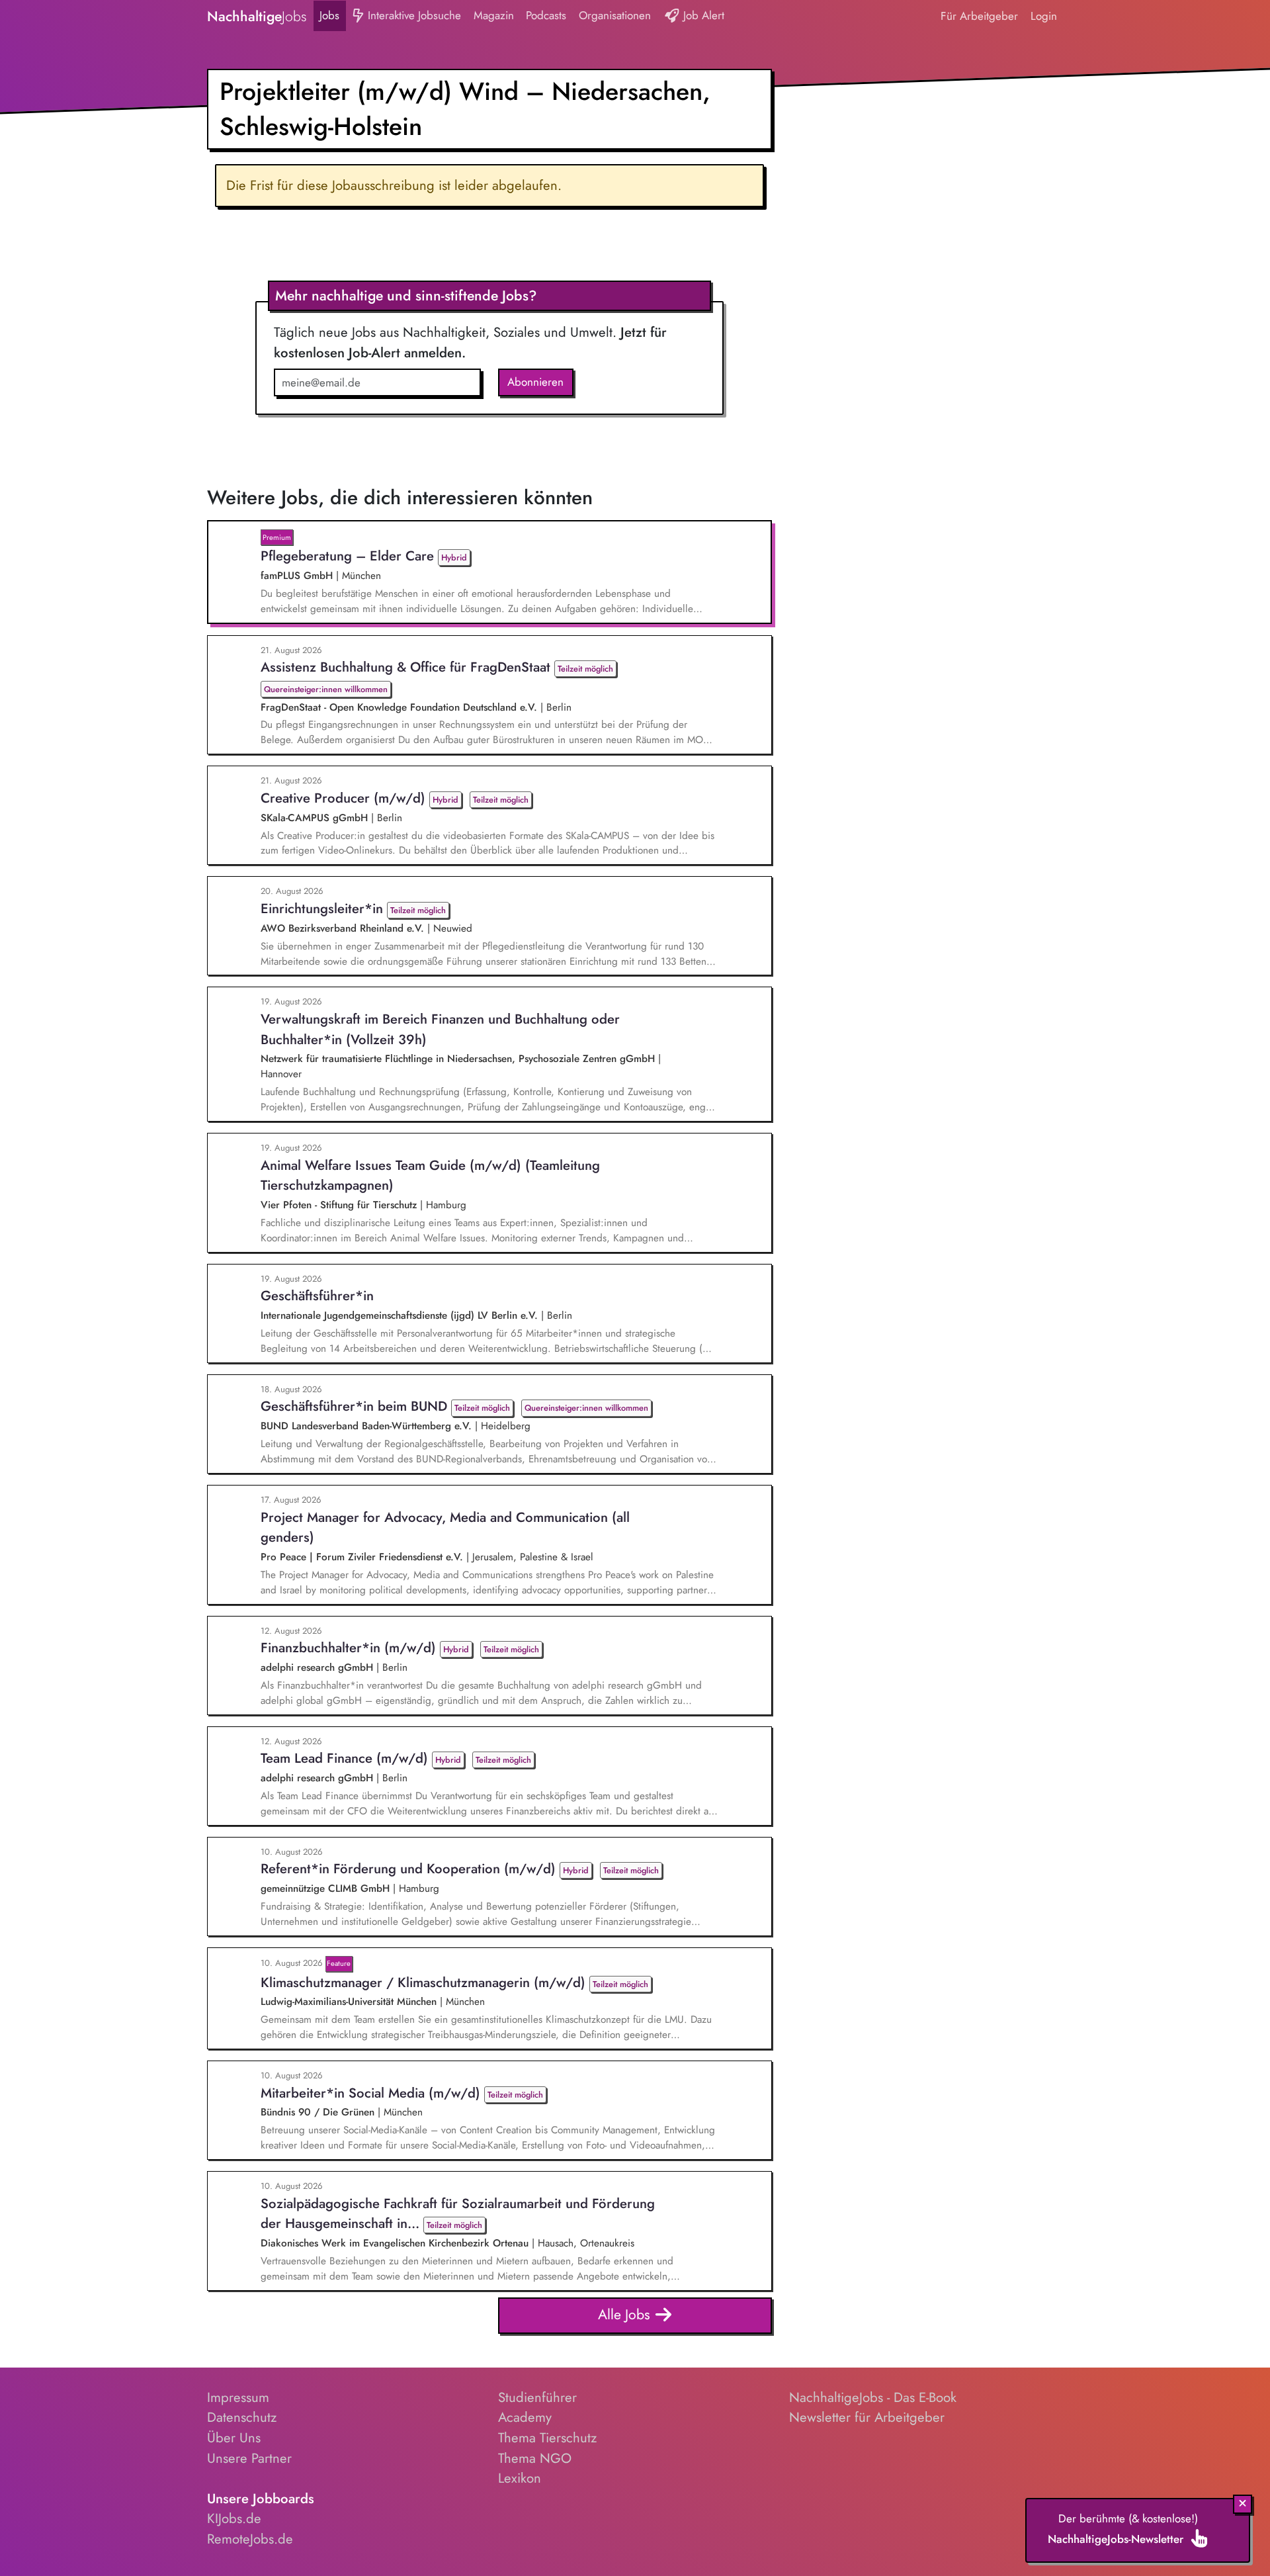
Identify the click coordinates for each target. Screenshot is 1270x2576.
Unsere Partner (249, 2458)
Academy (525, 2417)
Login (1044, 16)
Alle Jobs (626, 2314)
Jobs (329, 15)
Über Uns (234, 2438)
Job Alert (702, 15)
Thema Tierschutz (547, 2438)
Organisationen (615, 15)
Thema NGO (535, 2458)
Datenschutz (242, 2417)
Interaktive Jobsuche (413, 15)
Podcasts (546, 15)
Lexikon (520, 2478)
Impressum (238, 2397)
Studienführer (537, 2397)
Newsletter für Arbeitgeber (867, 2417)
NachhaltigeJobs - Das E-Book (873, 2397)
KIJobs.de (234, 2518)
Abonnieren (535, 382)
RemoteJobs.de (250, 2539)
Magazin (494, 15)
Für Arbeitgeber (979, 16)
